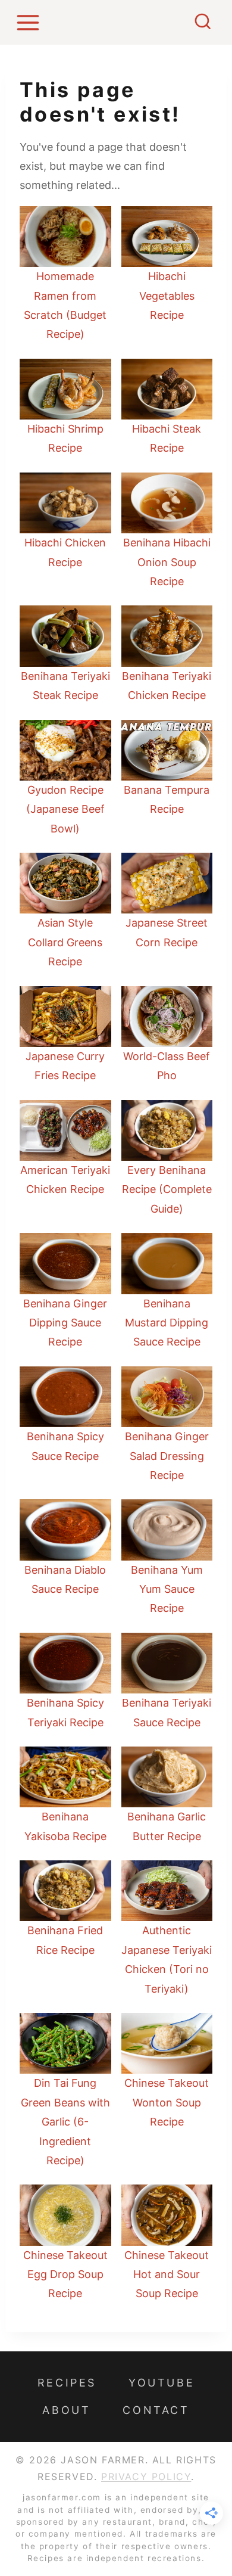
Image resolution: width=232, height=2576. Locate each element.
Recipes (67, 2383)
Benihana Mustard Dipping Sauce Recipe (167, 1323)
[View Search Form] (203, 23)
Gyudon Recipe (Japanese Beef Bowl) (65, 809)
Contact (156, 2410)
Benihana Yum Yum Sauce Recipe (167, 1589)
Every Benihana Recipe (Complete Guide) (167, 1189)
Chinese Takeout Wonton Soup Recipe (167, 2102)
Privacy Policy (146, 2476)
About (66, 2410)
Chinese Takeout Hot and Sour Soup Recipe (167, 2274)
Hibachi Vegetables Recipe (167, 296)
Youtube (162, 2383)
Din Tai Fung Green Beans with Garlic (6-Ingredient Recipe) (65, 2122)
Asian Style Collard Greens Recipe (65, 942)
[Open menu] (30, 22)
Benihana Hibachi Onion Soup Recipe (167, 562)
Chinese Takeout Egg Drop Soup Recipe (65, 2274)
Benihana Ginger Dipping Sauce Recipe (65, 1323)
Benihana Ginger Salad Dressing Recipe (167, 1456)
